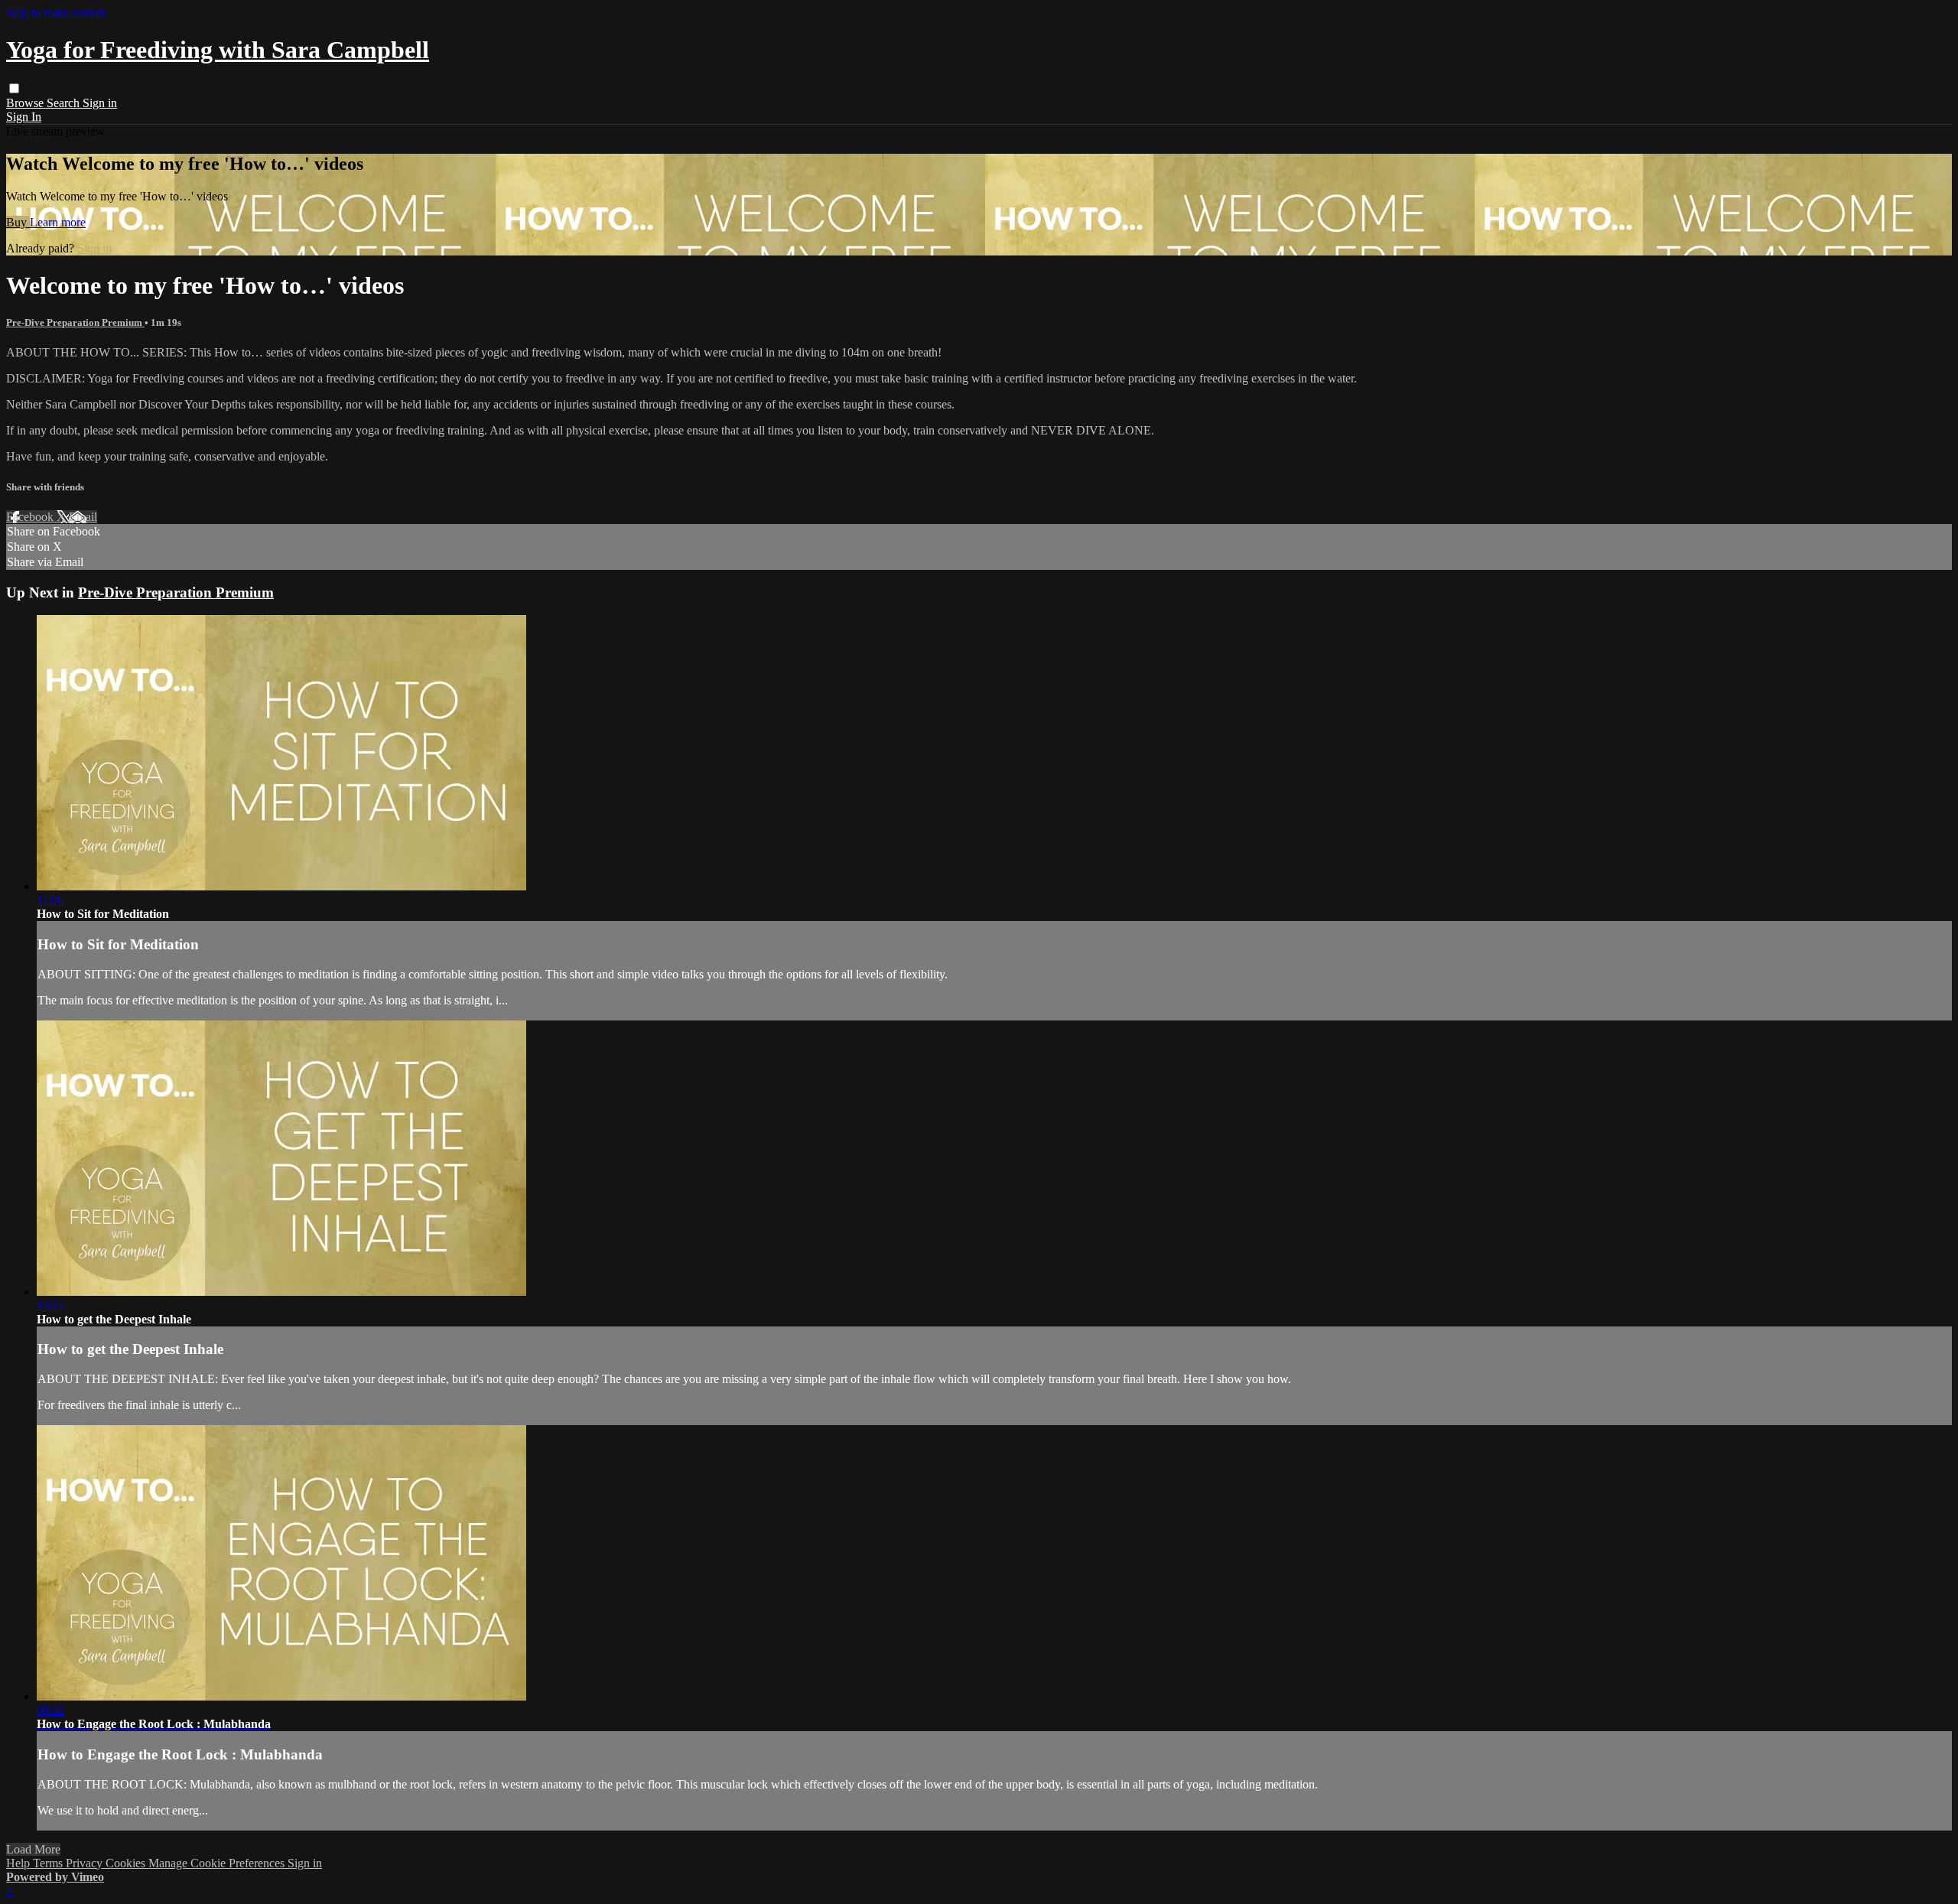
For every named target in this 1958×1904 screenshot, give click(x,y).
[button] (14, 88)
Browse (26, 103)
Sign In (24, 117)
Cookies (127, 1863)
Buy (18, 222)
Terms (49, 1863)
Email (83, 517)
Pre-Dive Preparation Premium (75, 322)
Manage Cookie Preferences (218, 1863)
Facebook (31, 517)
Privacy (86, 1863)
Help (20, 1863)
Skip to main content (56, 13)
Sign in (100, 103)
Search (65, 103)
